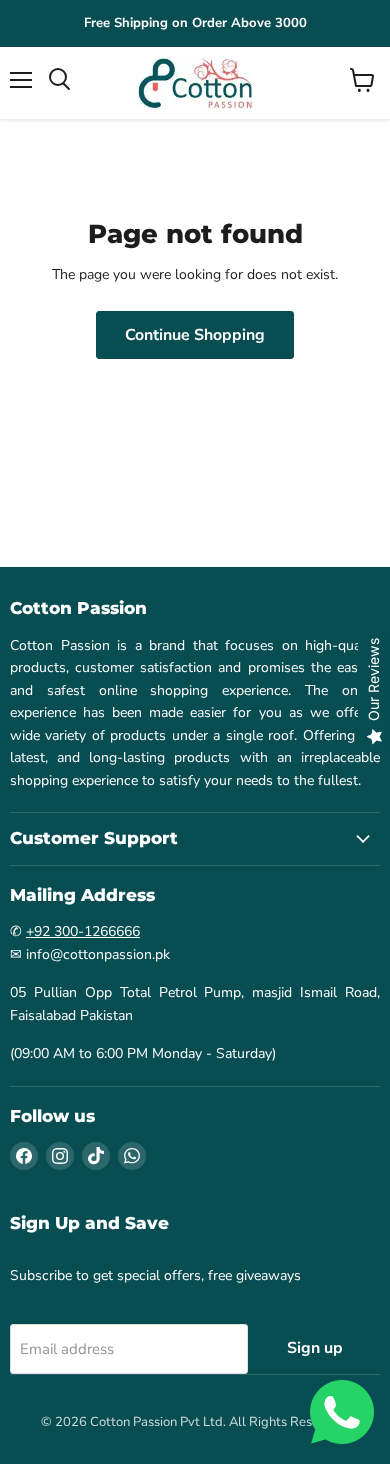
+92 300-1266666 (83, 931)
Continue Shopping (195, 335)
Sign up (315, 1348)
